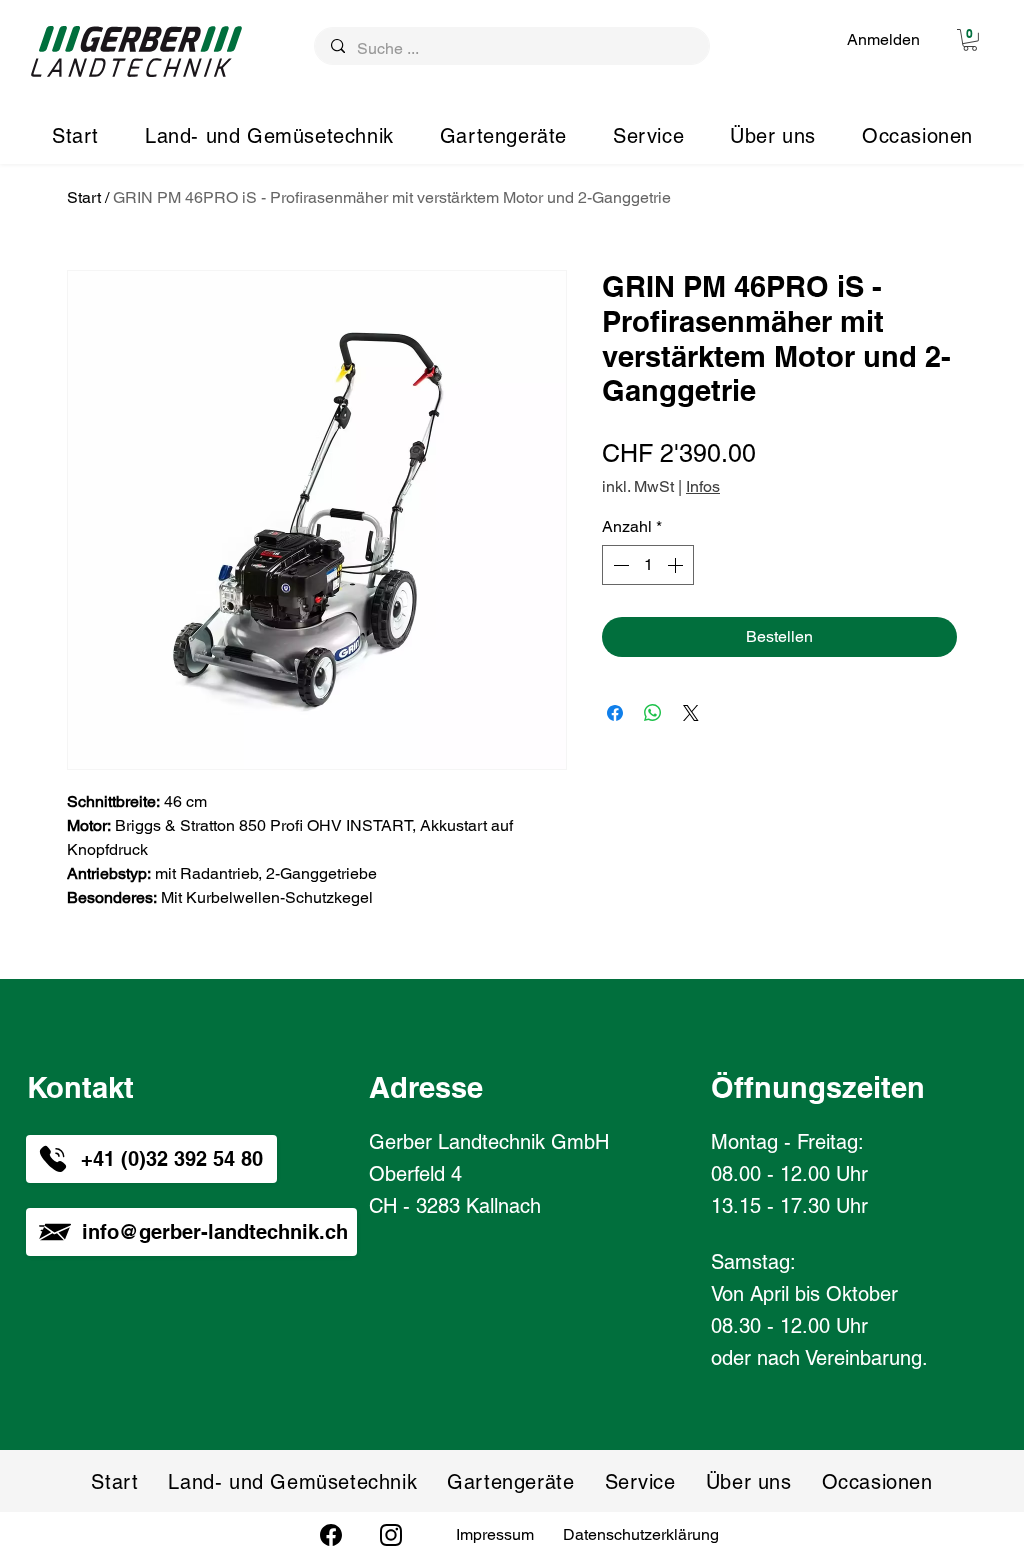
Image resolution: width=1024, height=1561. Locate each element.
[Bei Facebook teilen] (615, 713)
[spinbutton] (648, 565)
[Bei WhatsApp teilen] (653, 713)
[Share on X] (691, 713)
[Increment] (677, 565)
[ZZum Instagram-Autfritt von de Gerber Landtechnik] (391, 1535)
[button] (970, 40)
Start (84, 197)
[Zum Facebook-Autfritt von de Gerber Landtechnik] (331, 1535)
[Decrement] (619, 565)
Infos (703, 486)
